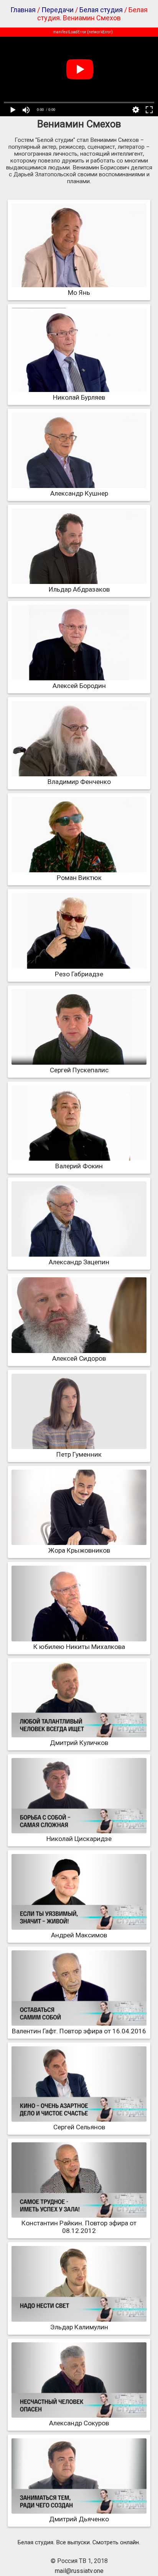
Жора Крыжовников (79, 1550)
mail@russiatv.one (79, 2571)
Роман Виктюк (79, 878)
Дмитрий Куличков (79, 1743)
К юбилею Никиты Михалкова (79, 1647)
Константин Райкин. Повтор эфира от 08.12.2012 (79, 2227)
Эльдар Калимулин (79, 2327)
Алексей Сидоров (79, 1358)
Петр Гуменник (79, 1454)
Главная (23, 10)
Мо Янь (79, 293)
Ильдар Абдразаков (79, 589)
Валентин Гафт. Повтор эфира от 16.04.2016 (79, 2031)
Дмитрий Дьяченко (79, 2519)
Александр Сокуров (79, 2423)
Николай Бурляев (79, 397)
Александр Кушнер (79, 493)
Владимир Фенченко (79, 782)
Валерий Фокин (79, 1166)
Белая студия (101, 10)
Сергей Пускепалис (79, 1070)
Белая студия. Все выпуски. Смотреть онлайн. (79, 2542)
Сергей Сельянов (79, 2127)
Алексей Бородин (79, 686)
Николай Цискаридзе (79, 1839)
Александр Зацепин (79, 1262)
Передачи (58, 10)
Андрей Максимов (79, 1935)
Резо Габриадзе (79, 974)
